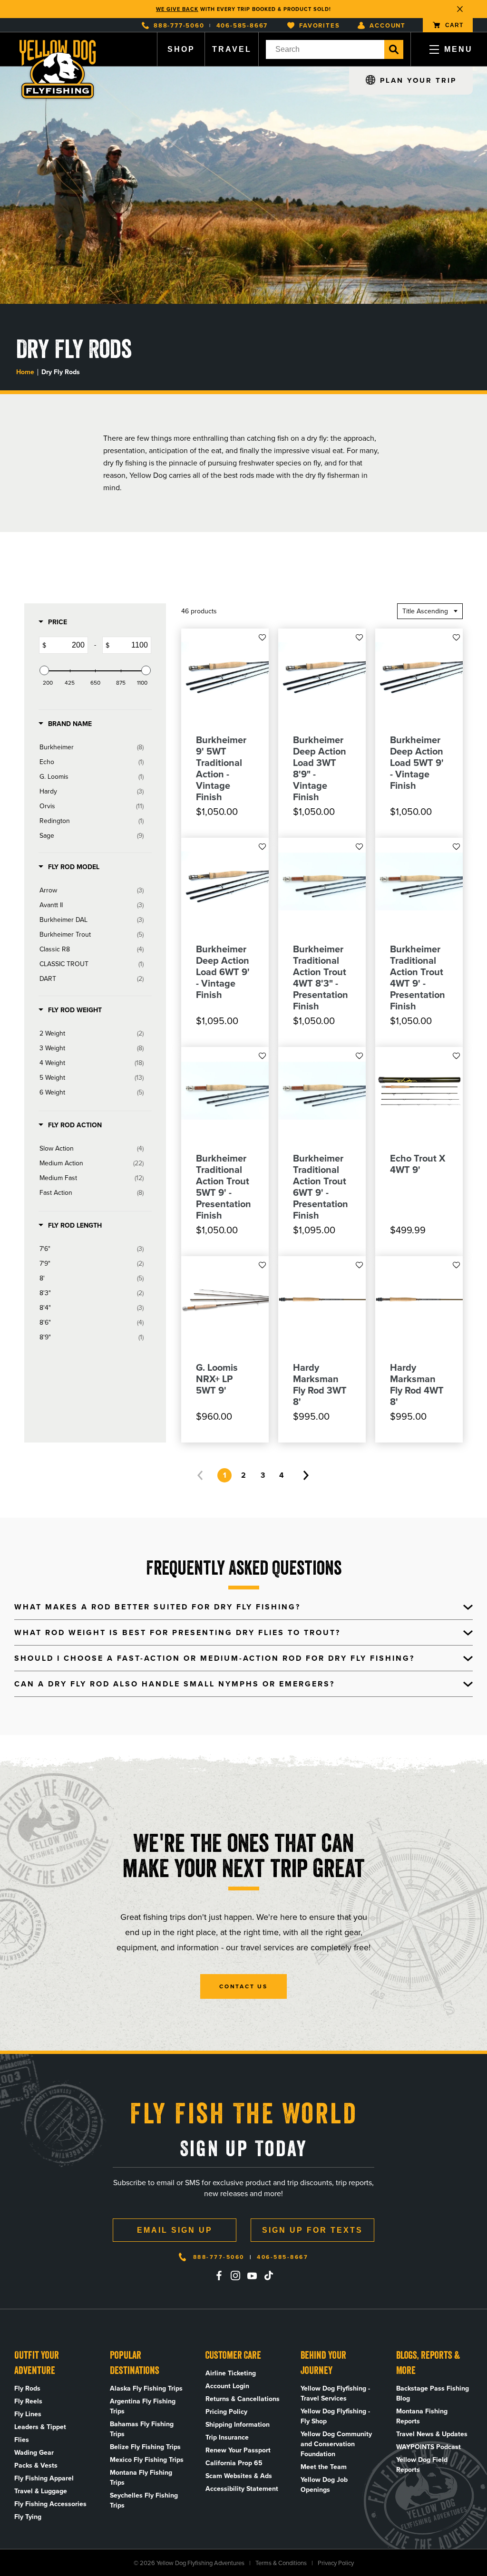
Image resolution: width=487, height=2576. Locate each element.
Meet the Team (324, 2467)
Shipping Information (238, 2425)
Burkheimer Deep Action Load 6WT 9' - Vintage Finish (223, 972)
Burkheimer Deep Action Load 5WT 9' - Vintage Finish (417, 763)
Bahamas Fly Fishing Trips (142, 2429)
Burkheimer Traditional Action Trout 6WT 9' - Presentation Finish (321, 1187)
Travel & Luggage (41, 2491)
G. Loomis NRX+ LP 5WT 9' (217, 1379)
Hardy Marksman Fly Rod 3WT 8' (320, 1385)
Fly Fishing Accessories (50, 2504)
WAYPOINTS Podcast (429, 2447)
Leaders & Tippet (40, 2427)
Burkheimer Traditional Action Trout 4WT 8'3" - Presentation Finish (321, 978)
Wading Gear (34, 2453)
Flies (22, 2440)
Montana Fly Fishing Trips (141, 2478)
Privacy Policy (336, 2563)
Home (25, 372)
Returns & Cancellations (243, 2399)
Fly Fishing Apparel (44, 2478)
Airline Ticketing (231, 2373)
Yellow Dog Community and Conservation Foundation (336, 2444)
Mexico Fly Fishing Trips (147, 2460)
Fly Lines (28, 2414)
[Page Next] (306, 1475)
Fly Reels (28, 2401)
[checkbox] (92, 747)
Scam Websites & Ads (239, 2476)
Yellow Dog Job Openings (324, 2485)
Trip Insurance (227, 2437)
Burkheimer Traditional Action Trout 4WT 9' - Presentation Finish (418, 978)
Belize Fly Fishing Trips (145, 2447)
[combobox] (325, 49)
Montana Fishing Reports (422, 2416)
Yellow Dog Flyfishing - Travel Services (335, 2393)
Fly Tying (28, 2517)
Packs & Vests (36, 2465)
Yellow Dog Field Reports (422, 2465)
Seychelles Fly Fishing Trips (144, 2500)
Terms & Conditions (281, 2563)
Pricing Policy (226, 2412)
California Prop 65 (234, 2463)
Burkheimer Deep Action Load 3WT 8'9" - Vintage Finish (320, 768)
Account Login (227, 2386)
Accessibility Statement (242, 2489)
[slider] (44, 670)
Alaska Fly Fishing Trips (146, 2388)
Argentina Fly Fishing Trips (143, 2406)
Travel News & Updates (432, 2434)
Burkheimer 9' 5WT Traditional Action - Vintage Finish (221, 768)
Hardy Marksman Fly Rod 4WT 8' (417, 1385)
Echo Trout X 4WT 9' (418, 1164)
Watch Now (294, 9)
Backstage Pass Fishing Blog (433, 2393)
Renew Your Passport (238, 2450)
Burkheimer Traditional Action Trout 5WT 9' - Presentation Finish (224, 1187)
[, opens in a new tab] (219, 2276)
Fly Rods (27, 2388)
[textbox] (67, 645)
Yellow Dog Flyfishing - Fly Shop (335, 2416)
